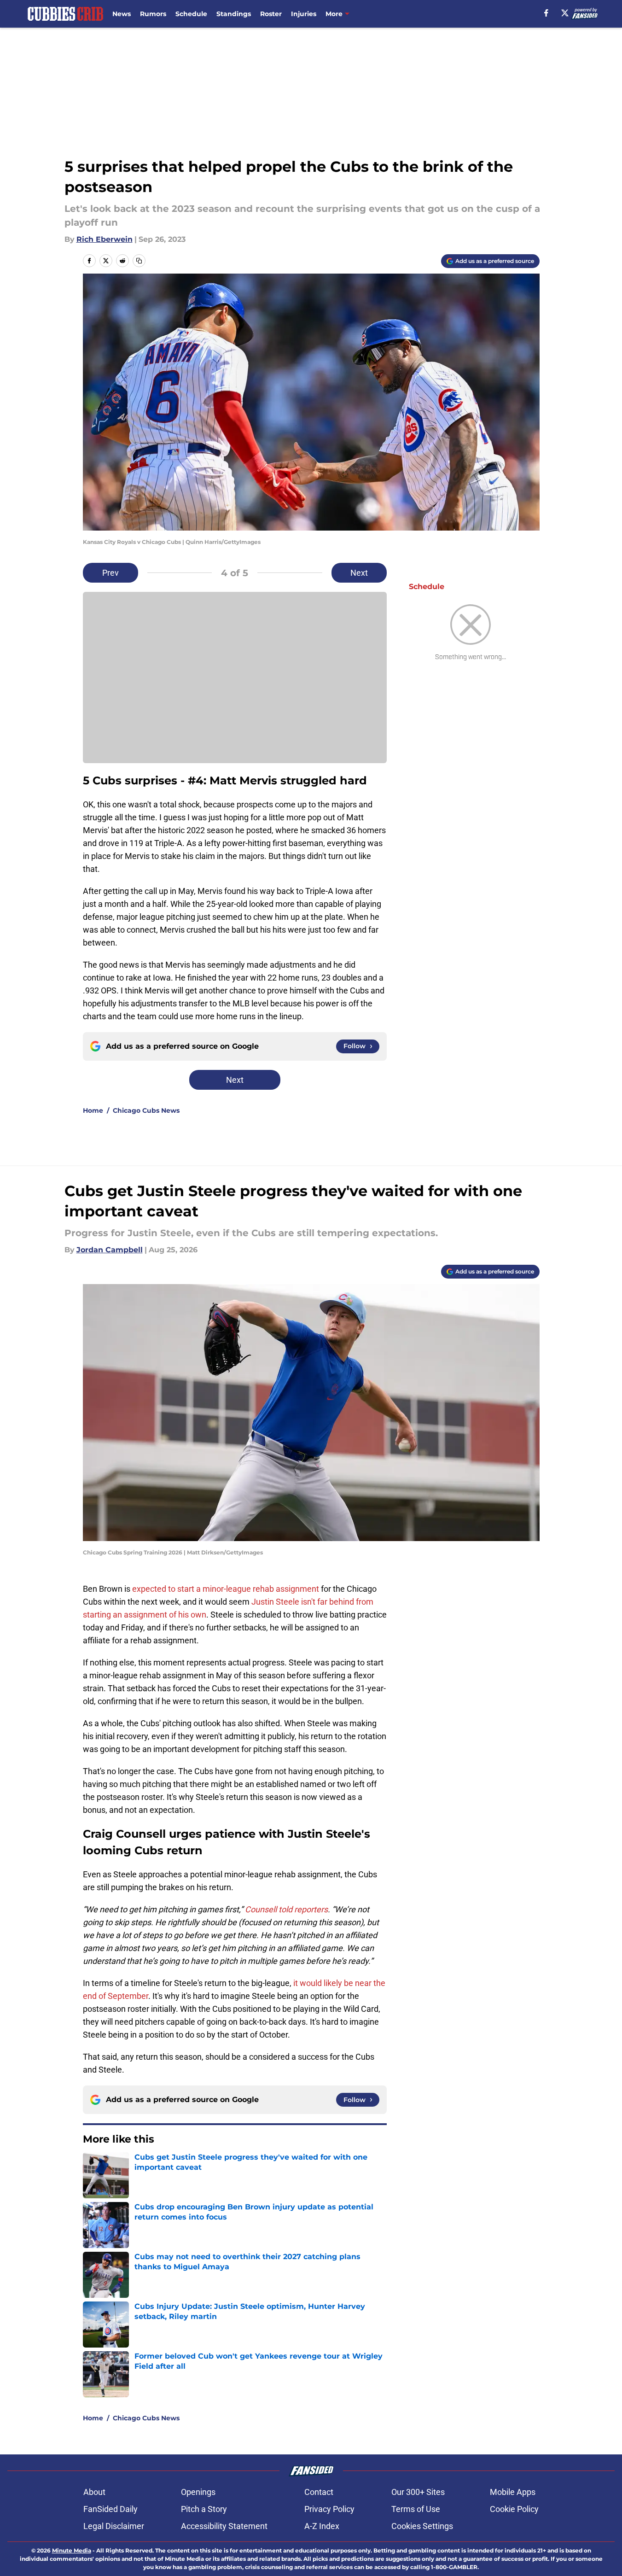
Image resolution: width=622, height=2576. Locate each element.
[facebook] (546, 13)
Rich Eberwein (105, 239)
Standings (234, 14)
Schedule (191, 14)
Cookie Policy (514, 2509)
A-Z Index (322, 2526)
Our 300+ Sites (418, 2492)
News (122, 14)
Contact (319, 2492)
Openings (198, 2492)
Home (93, 1110)
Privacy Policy (329, 2509)
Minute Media (72, 2550)
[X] (565, 13)
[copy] (139, 261)
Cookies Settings (422, 2526)
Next (359, 573)
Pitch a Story (204, 2509)
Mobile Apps (513, 2492)
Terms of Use (416, 2509)
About (94, 2492)
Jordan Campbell (110, 1250)
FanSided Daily (110, 2509)
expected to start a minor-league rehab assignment (226, 1589)
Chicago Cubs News (146, 1110)
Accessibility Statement (224, 2526)
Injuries (304, 14)
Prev (110, 573)
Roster (271, 14)
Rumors (153, 14)
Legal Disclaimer (114, 2526)
